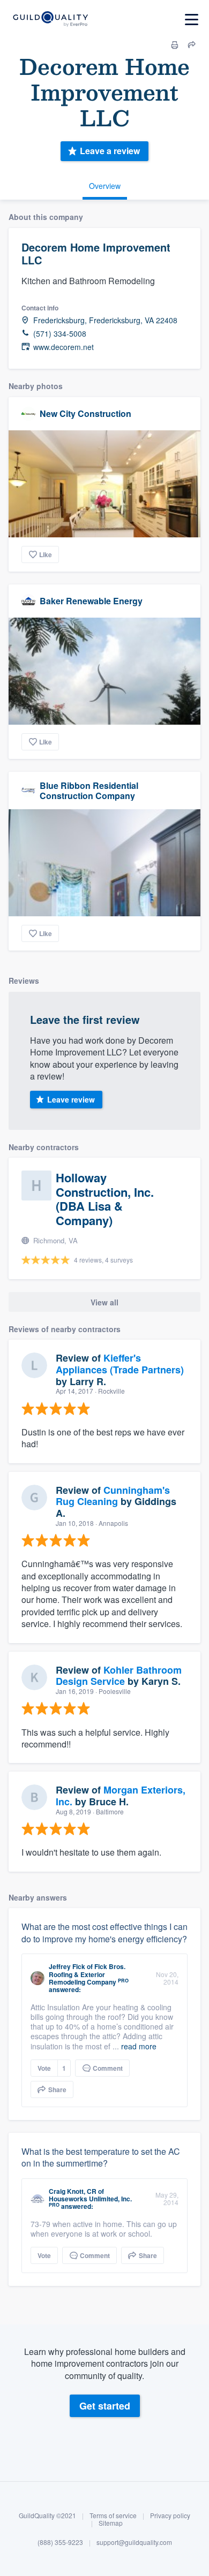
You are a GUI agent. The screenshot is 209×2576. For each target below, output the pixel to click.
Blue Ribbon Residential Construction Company (89, 791)
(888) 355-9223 (60, 2542)
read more (139, 2046)
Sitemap (111, 2523)
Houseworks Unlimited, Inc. (90, 2199)
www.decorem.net (64, 347)
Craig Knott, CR (73, 2191)
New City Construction (85, 413)
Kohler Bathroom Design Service (119, 1676)
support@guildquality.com (134, 2542)
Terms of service (113, 2515)
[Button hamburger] (192, 20)
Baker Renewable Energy (91, 601)
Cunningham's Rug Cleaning (113, 1496)
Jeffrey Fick (67, 1966)
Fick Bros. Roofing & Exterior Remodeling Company (87, 1974)
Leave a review (110, 151)
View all (104, 1302)
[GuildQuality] (50, 20)
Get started (105, 2406)
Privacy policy (170, 2515)
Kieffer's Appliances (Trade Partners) (120, 1364)
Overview (105, 186)
